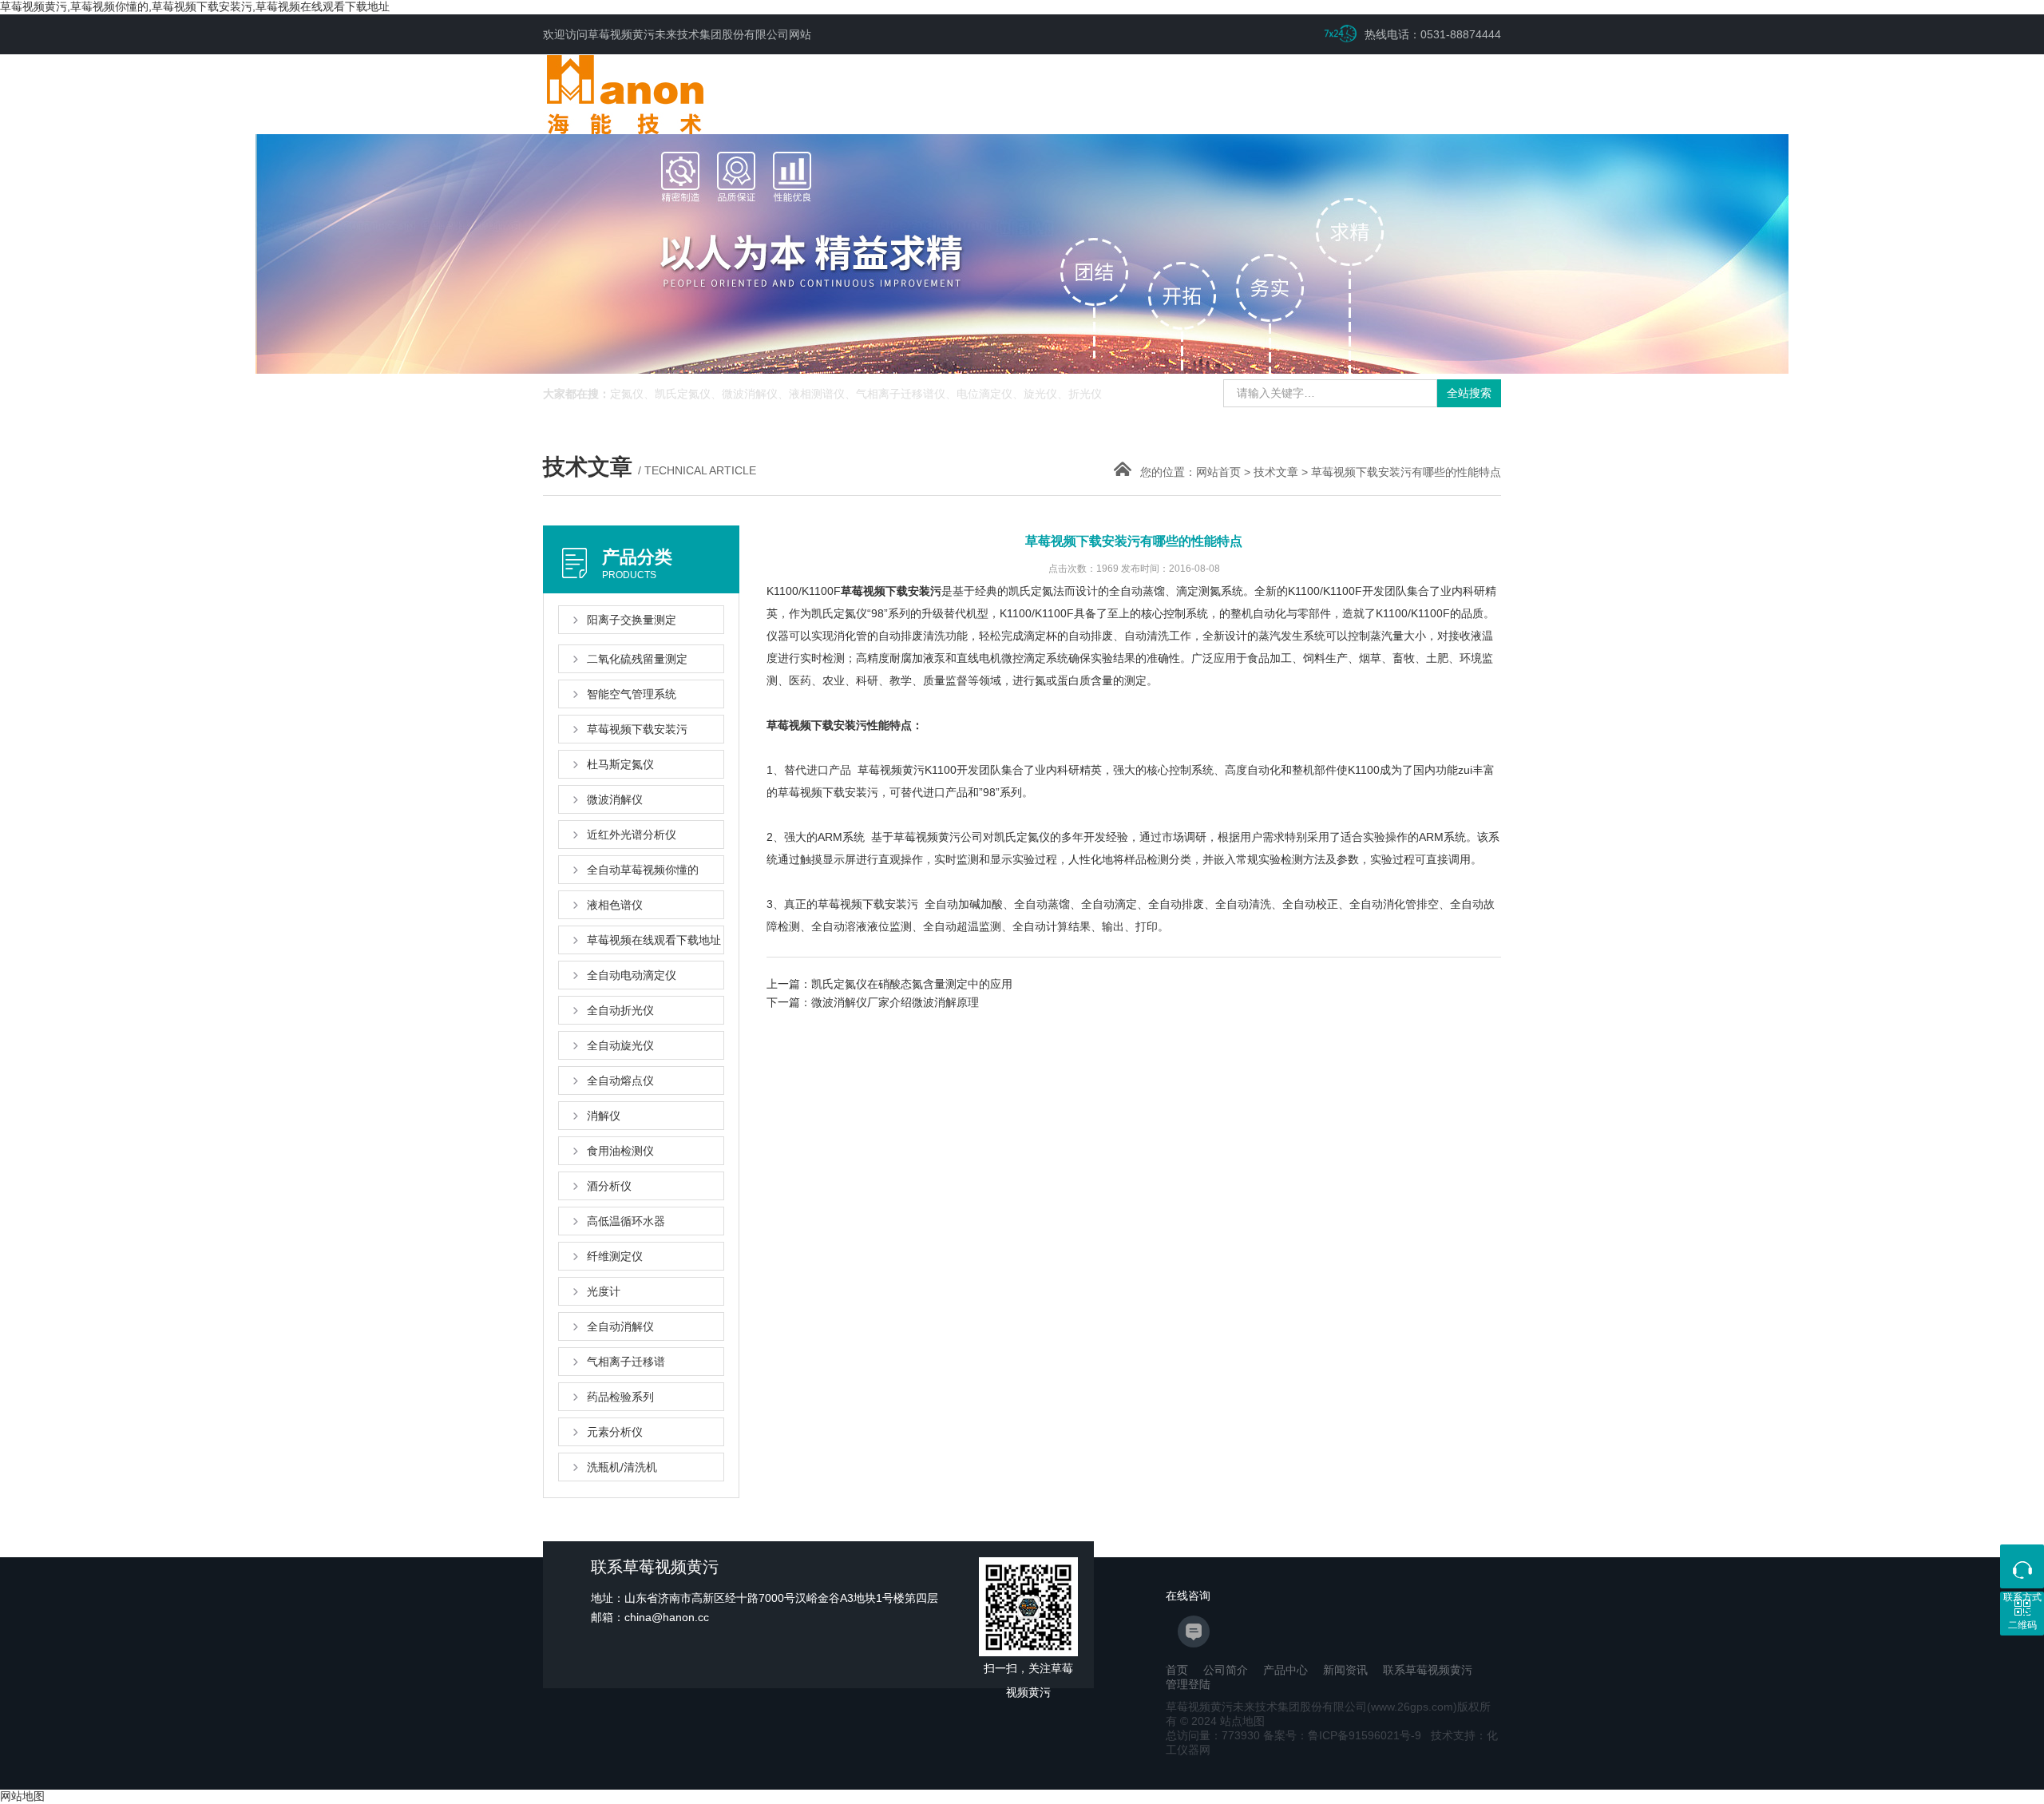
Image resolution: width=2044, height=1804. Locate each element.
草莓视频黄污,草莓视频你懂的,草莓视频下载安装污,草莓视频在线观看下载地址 (195, 6)
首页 (1177, 1670)
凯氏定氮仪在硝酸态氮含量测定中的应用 (912, 984)
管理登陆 (1188, 1684)
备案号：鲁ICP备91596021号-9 (1342, 1735)
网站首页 (1218, 472)
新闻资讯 (1345, 1670)
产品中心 (1285, 1670)
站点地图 (1242, 1721)
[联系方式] (2022, 1566)
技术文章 (1276, 472)
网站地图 (22, 1796)
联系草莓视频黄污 (1428, 1670)
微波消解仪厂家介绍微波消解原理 (895, 1002)
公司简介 (1226, 1670)
